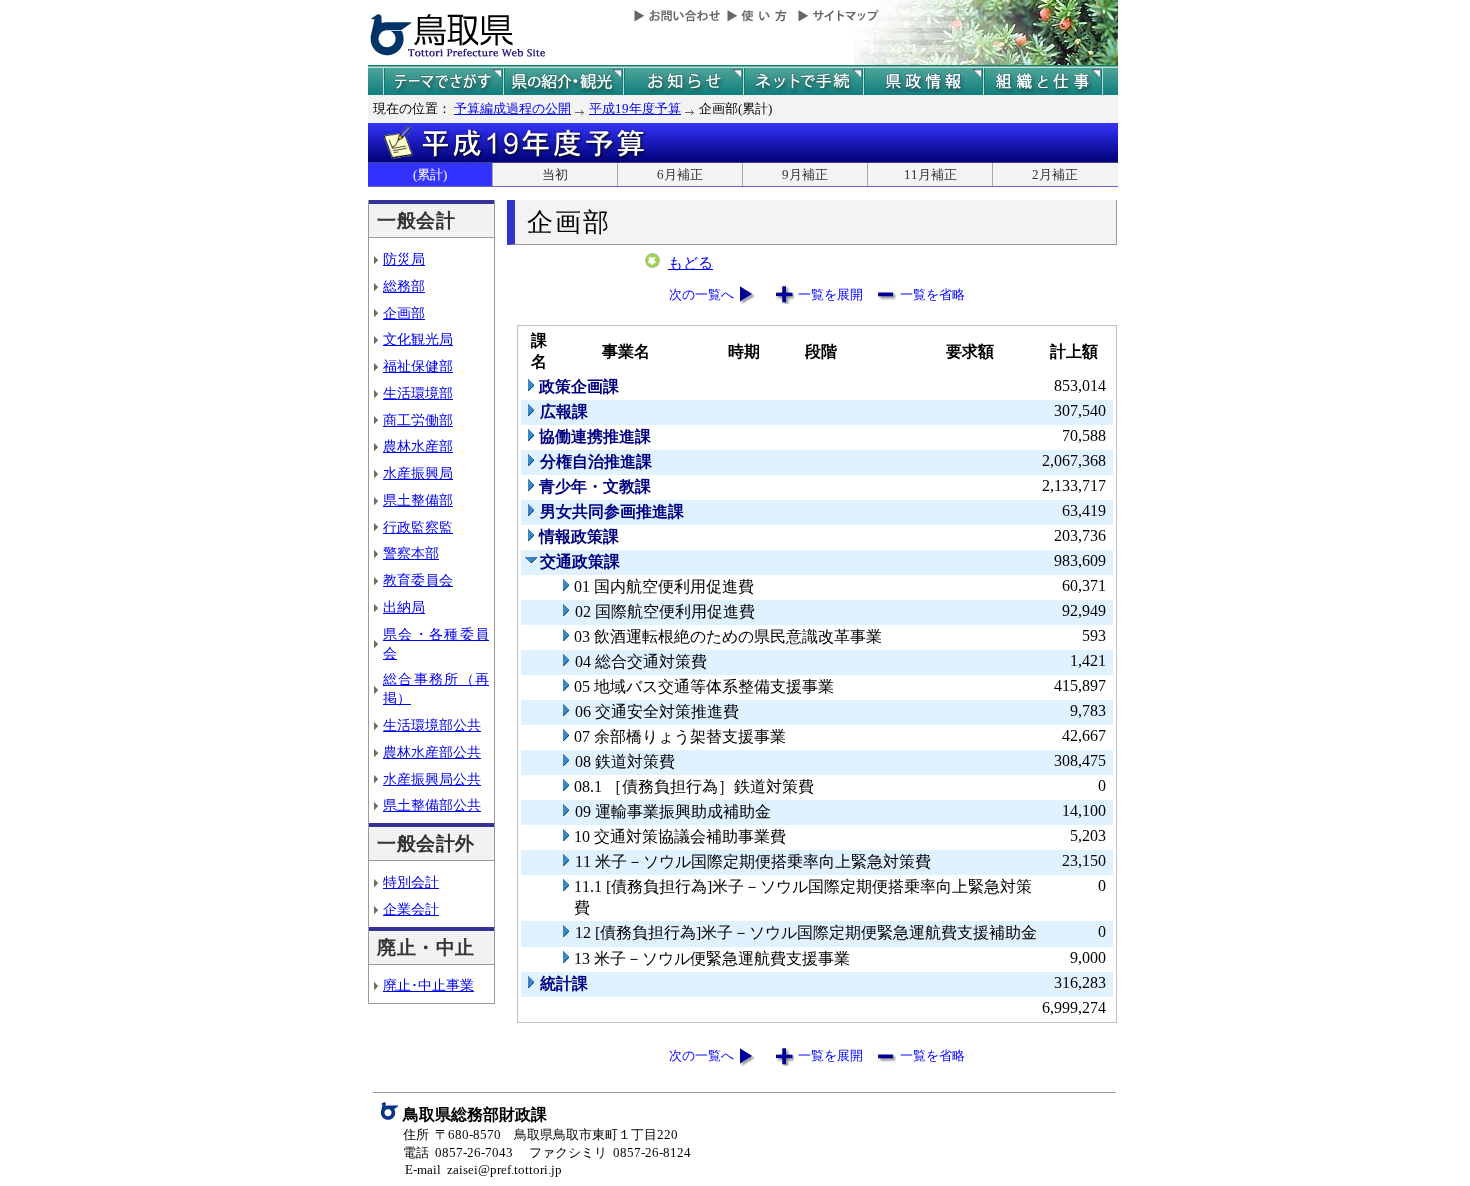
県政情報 (923, 81)
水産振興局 (418, 473)
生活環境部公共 (432, 725)
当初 (555, 174)
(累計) (430, 174)
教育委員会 (418, 580)
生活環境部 (418, 393)
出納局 (404, 607)
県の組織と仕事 (1043, 81)
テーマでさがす (443, 81)
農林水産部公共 (432, 752)
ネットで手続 (803, 81)
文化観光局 (418, 339)
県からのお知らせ (683, 81)
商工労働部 (418, 420)
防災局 (404, 259)
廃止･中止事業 (428, 985)
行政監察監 (418, 527)
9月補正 (805, 174)
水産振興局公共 (432, 779)
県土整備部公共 (432, 805)
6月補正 (680, 174)
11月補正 (930, 174)
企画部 (404, 313)
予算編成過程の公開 (512, 108)
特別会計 (411, 882)
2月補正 (1055, 174)
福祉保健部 (418, 366)
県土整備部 (418, 500)
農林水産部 (418, 446)
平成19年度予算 (635, 108)
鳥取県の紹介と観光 (563, 81)
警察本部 (411, 553)
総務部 (404, 286)
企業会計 (411, 909)
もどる (690, 263)
